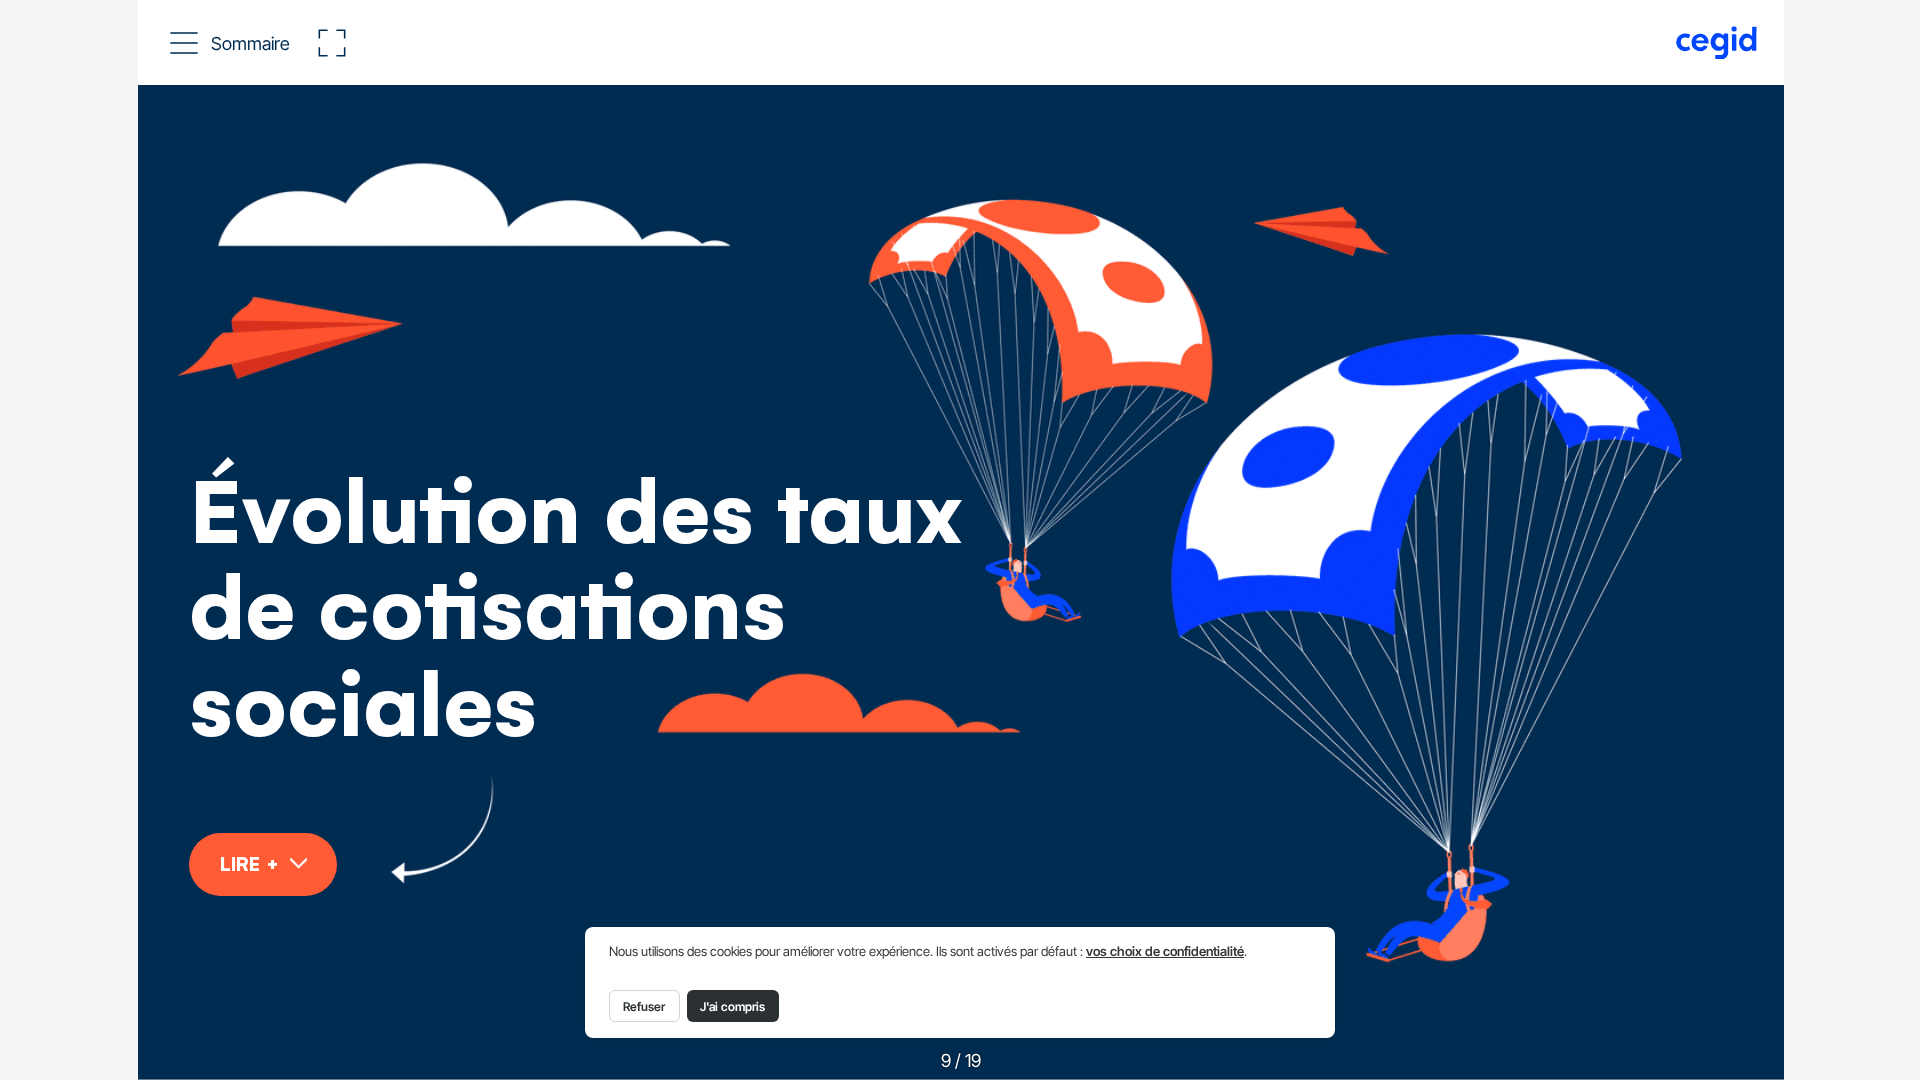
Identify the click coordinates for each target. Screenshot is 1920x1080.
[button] (231, 43)
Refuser (644, 1006)
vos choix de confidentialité (1165, 951)
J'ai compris (732, 1006)
